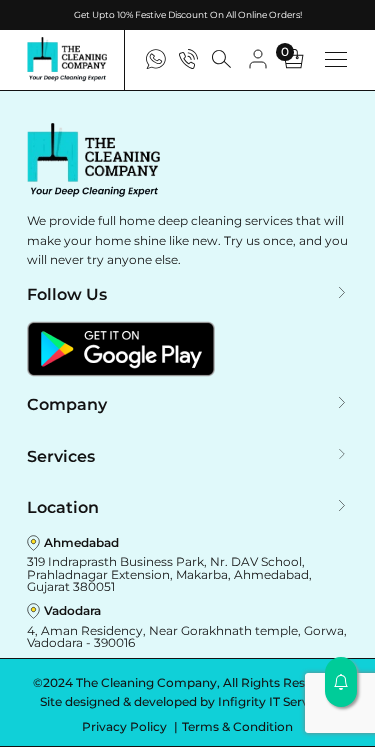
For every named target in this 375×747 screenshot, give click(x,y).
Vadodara (72, 610)
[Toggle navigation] (336, 59)
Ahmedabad (81, 542)
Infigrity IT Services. (276, 701)
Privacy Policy (126, 726)
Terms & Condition (237, 726)
